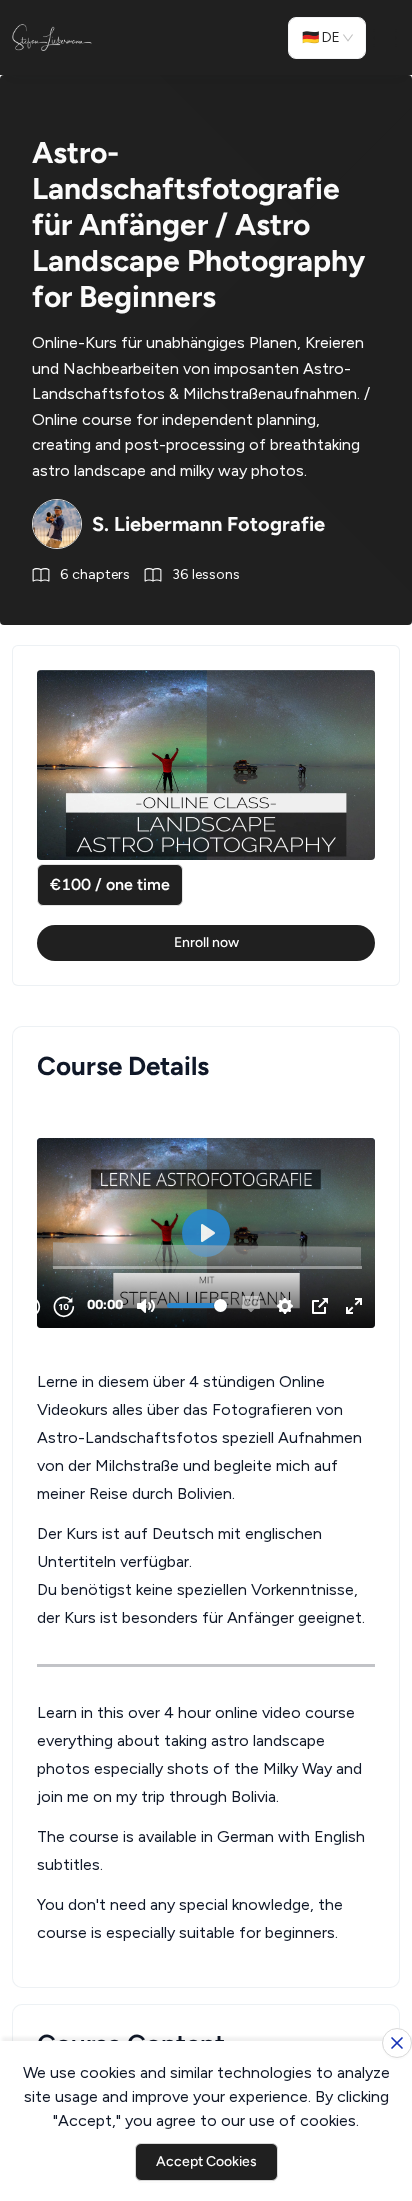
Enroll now (206, 942)
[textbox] (206, 1522)
